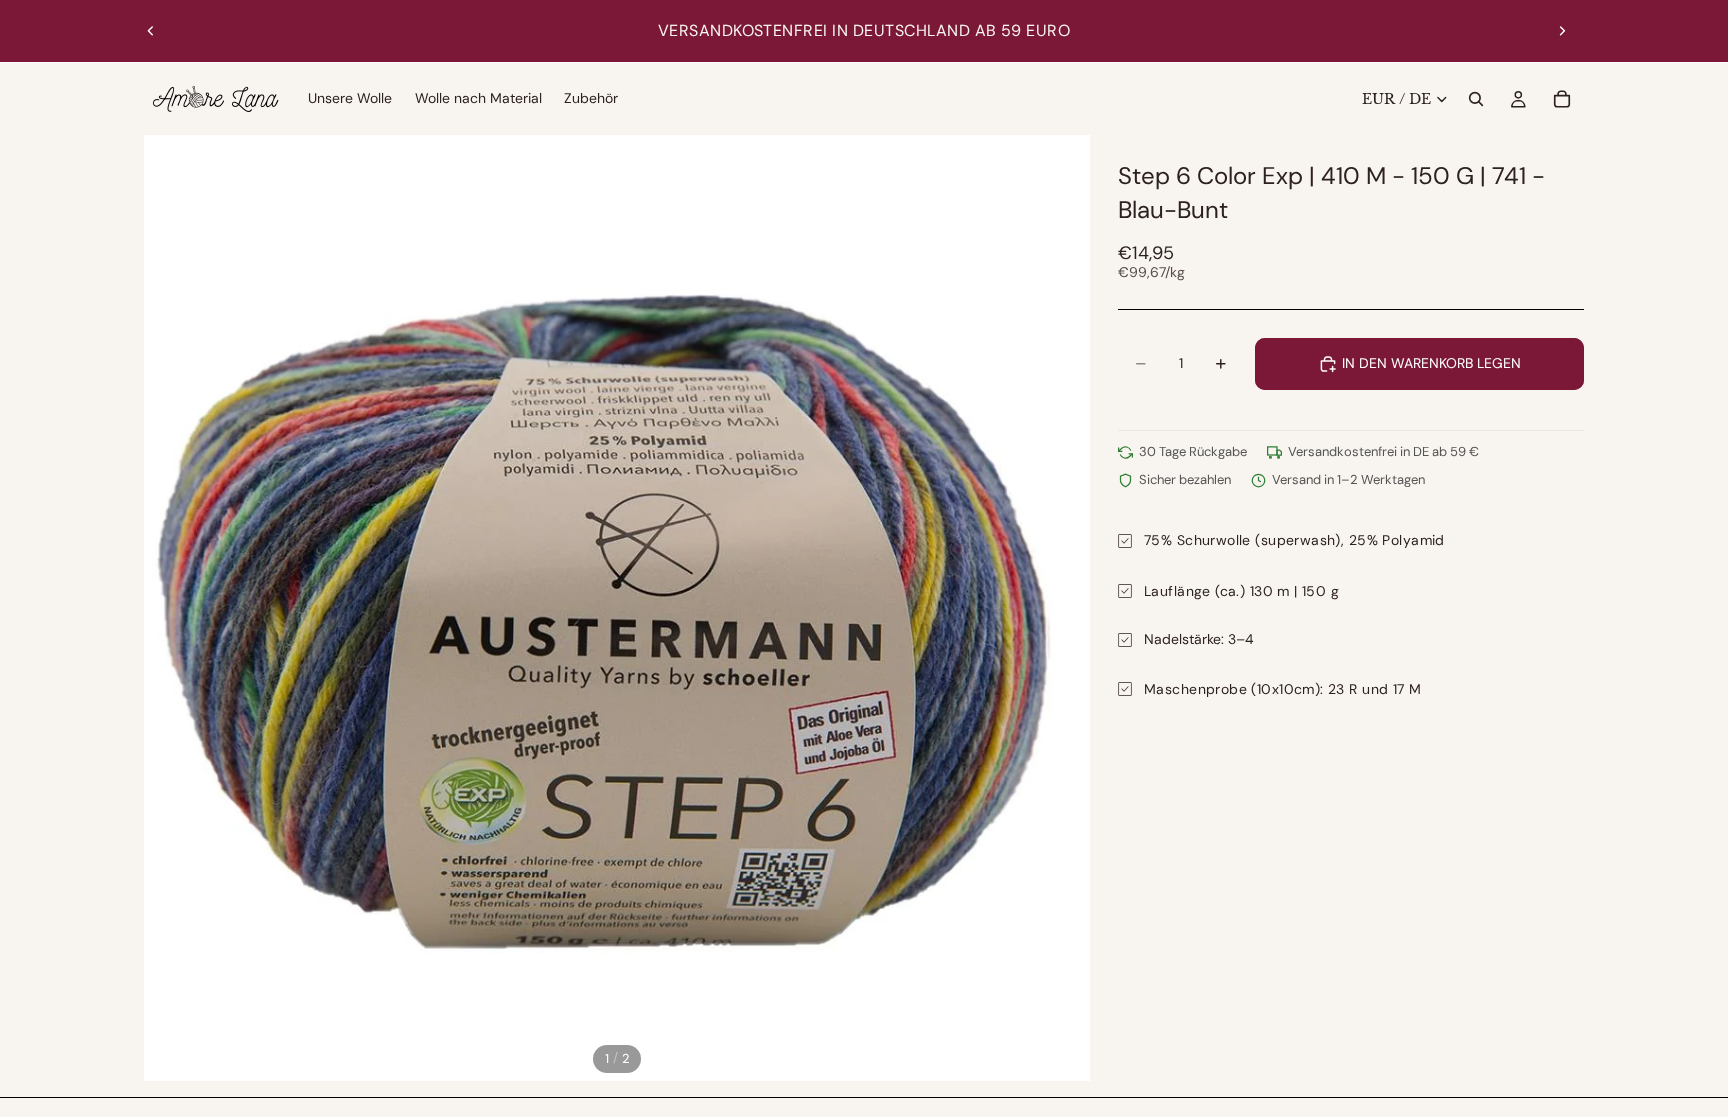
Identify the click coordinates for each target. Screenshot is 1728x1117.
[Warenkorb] (1562, 99)
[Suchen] (1476, 99)
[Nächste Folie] (1562, 31)
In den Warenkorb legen (1431, 363)
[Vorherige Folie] (151, 31)
